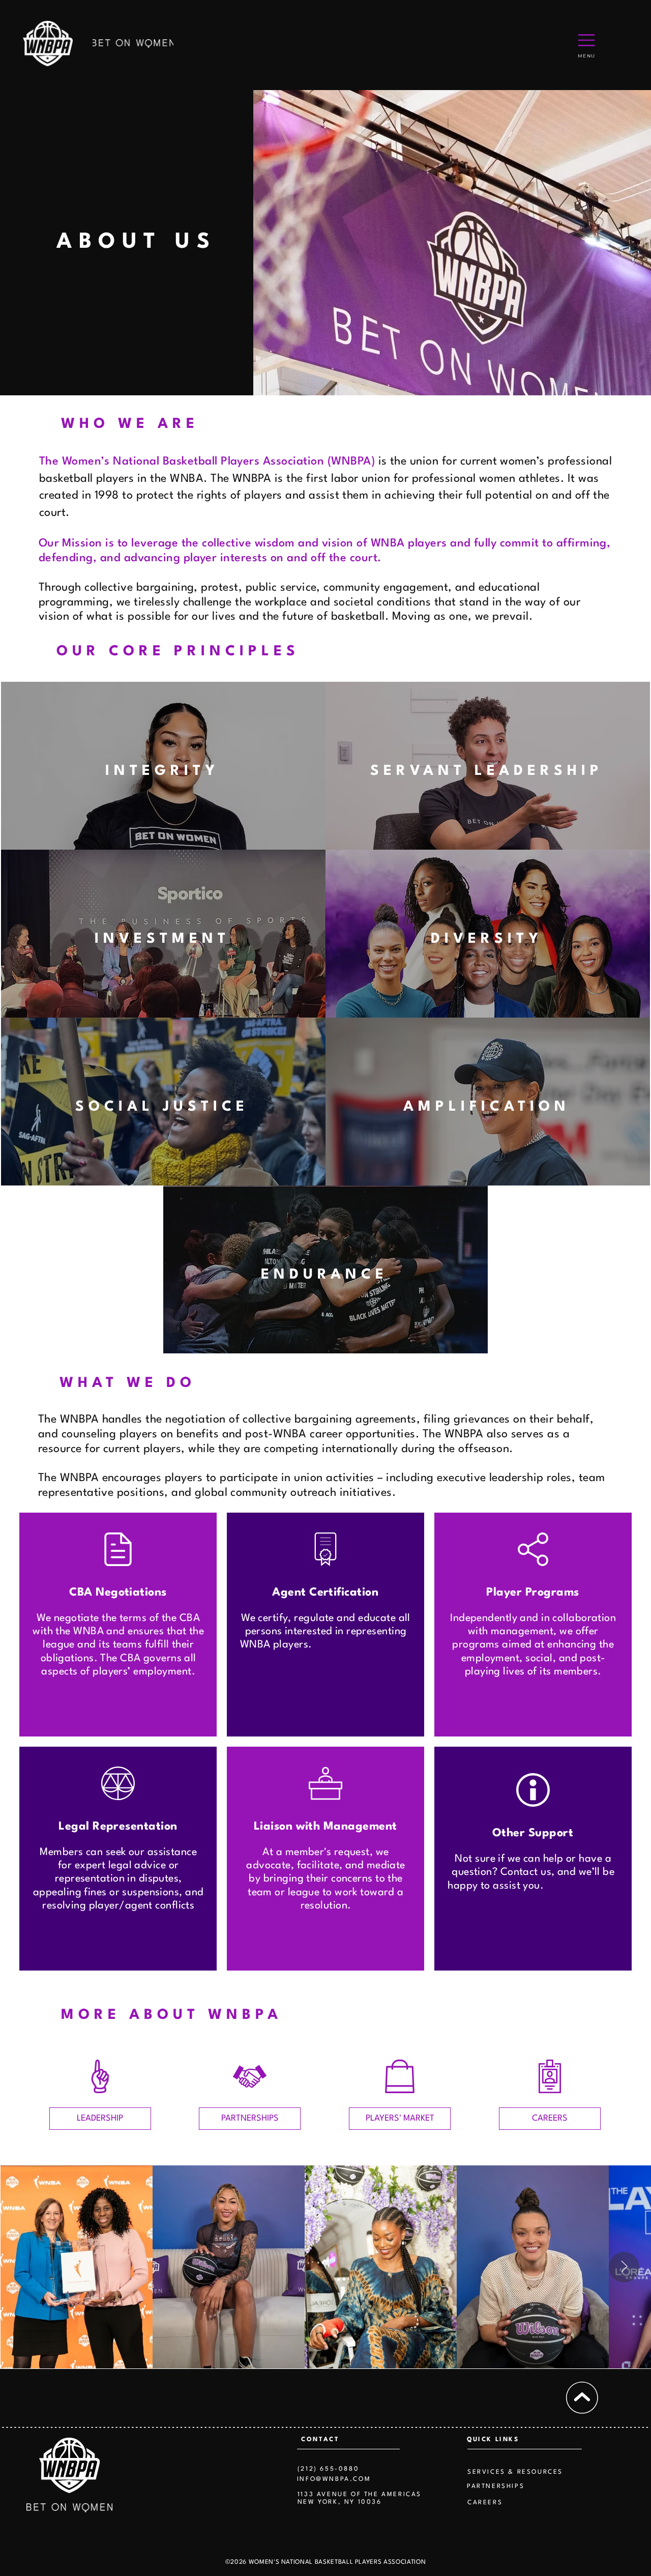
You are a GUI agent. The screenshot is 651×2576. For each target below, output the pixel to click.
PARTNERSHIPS (496, 2486)
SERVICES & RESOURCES (515, 2472)
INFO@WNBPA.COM (334, 2479)
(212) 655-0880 (328, 2469)
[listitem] (163, 766)
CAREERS (485, 2503)
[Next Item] (624, 2267)
